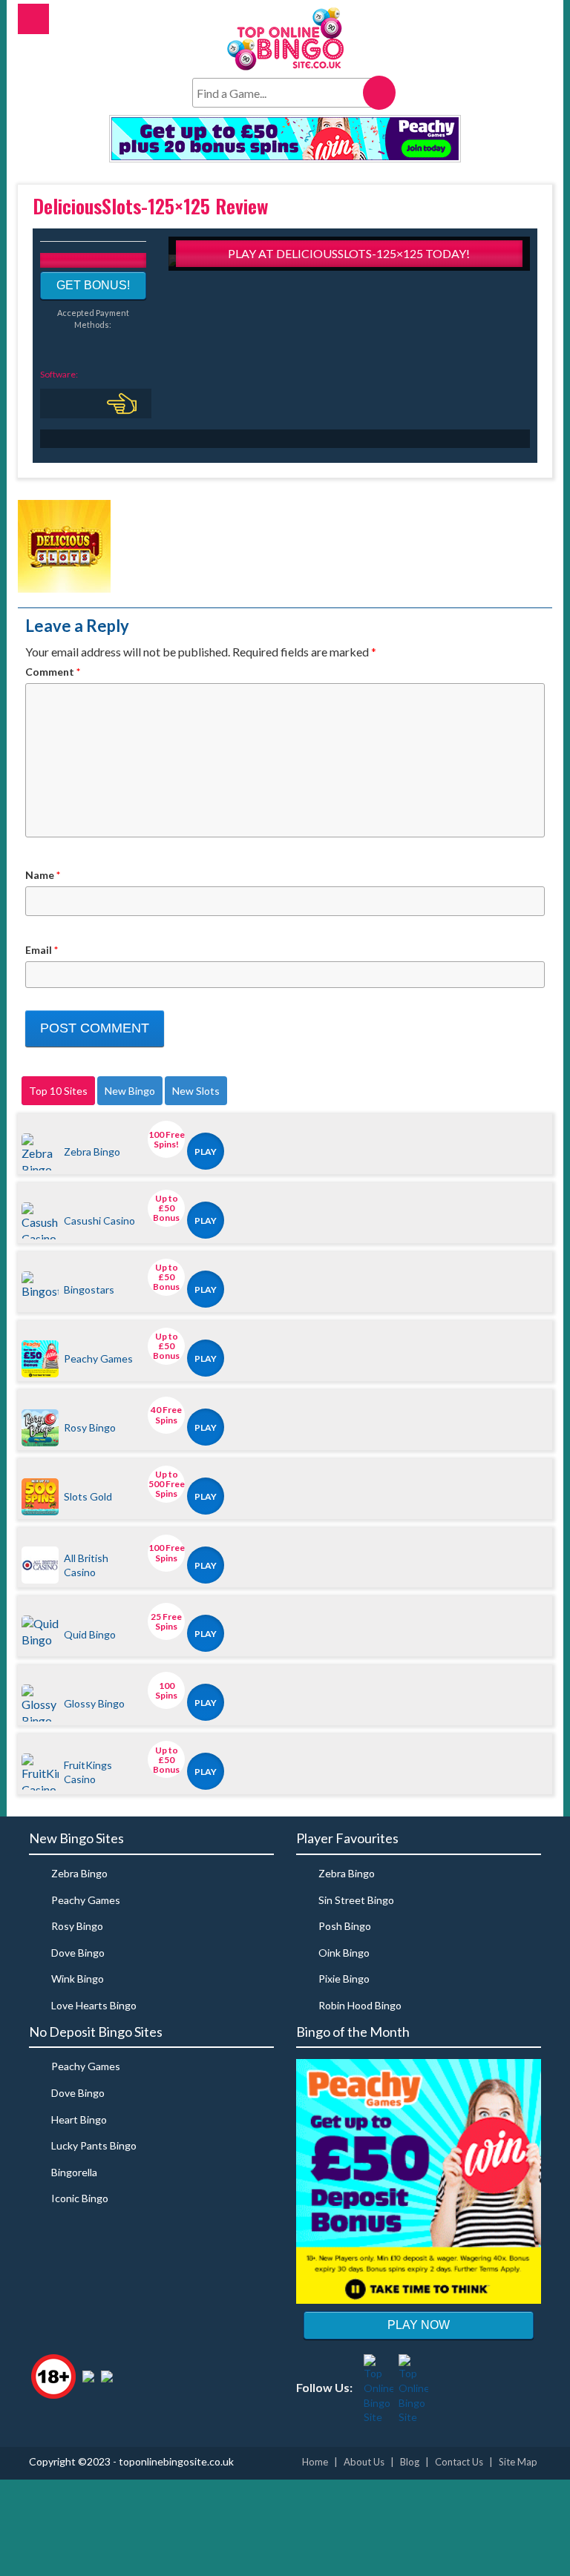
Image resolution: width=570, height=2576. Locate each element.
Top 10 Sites (58, 1091)
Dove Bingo (78, 1953)
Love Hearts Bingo (94, 2005)
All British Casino (86, 1565)
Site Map (518, 2462)
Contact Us (459, 2462)
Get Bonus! (93, 285)
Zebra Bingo (92, 1152)
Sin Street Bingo (356, 1900)
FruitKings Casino (88, 1772)
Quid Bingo (90, 1634)
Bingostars (89, 1289)
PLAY (206, 1152)
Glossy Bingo (94, 1703)
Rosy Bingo (90, 1427)
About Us (364, 2462)
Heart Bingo (79, 2119)
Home (315, 2462)
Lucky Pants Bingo (94, 2145)
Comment (53, 672)
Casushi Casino (99, 1221)
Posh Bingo (345, 1926)
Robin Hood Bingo (360, 2005)
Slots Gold (88, 1496)
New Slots (196, 1091)
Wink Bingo (78, 1979)
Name (43, 875)
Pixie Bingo (344, 1979)
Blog (410, 2462)
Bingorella (74, 2172)
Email (42, 950)
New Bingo (130, 1091)
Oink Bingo (344, 1953)
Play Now (419, 2325)
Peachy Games (98, 1358)
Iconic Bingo (80, 2198)
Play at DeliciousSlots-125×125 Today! (349, 253)
